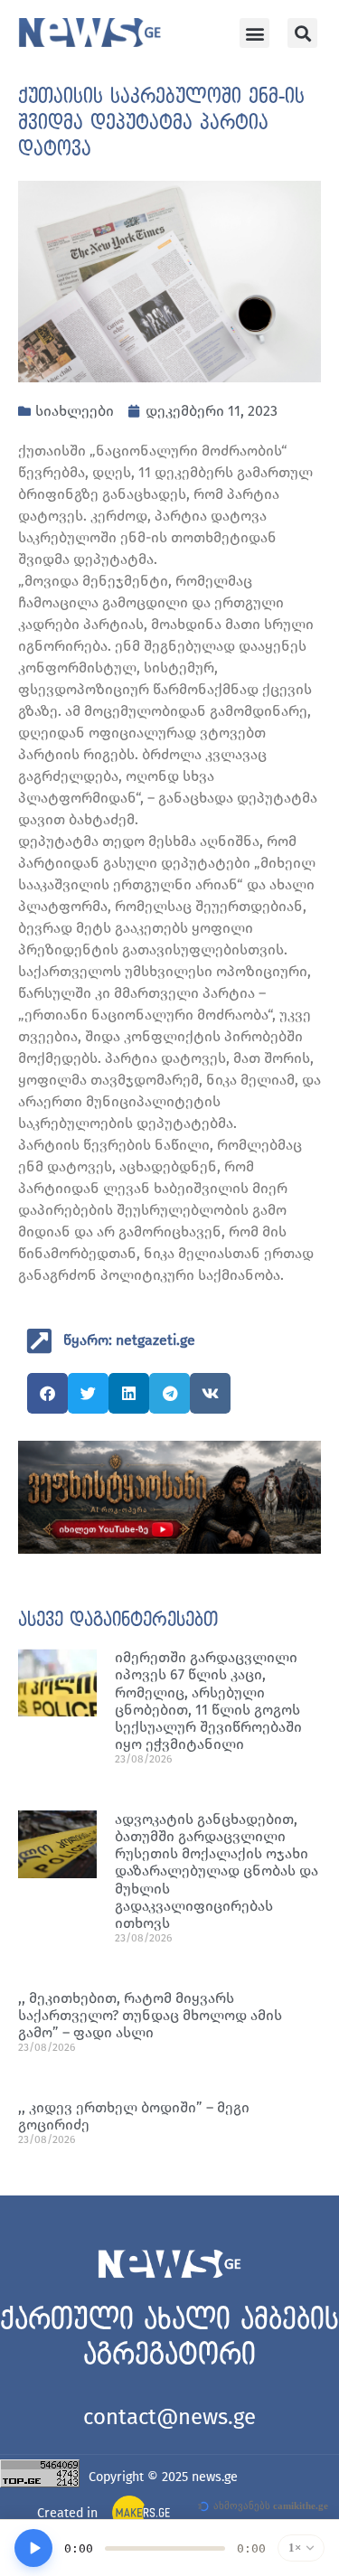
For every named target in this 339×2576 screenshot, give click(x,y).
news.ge (215, 2477)
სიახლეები (75, 411)
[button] (254, 33)
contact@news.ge (169, 2417)
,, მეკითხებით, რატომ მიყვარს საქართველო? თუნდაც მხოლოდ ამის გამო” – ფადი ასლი (150, 2015)
